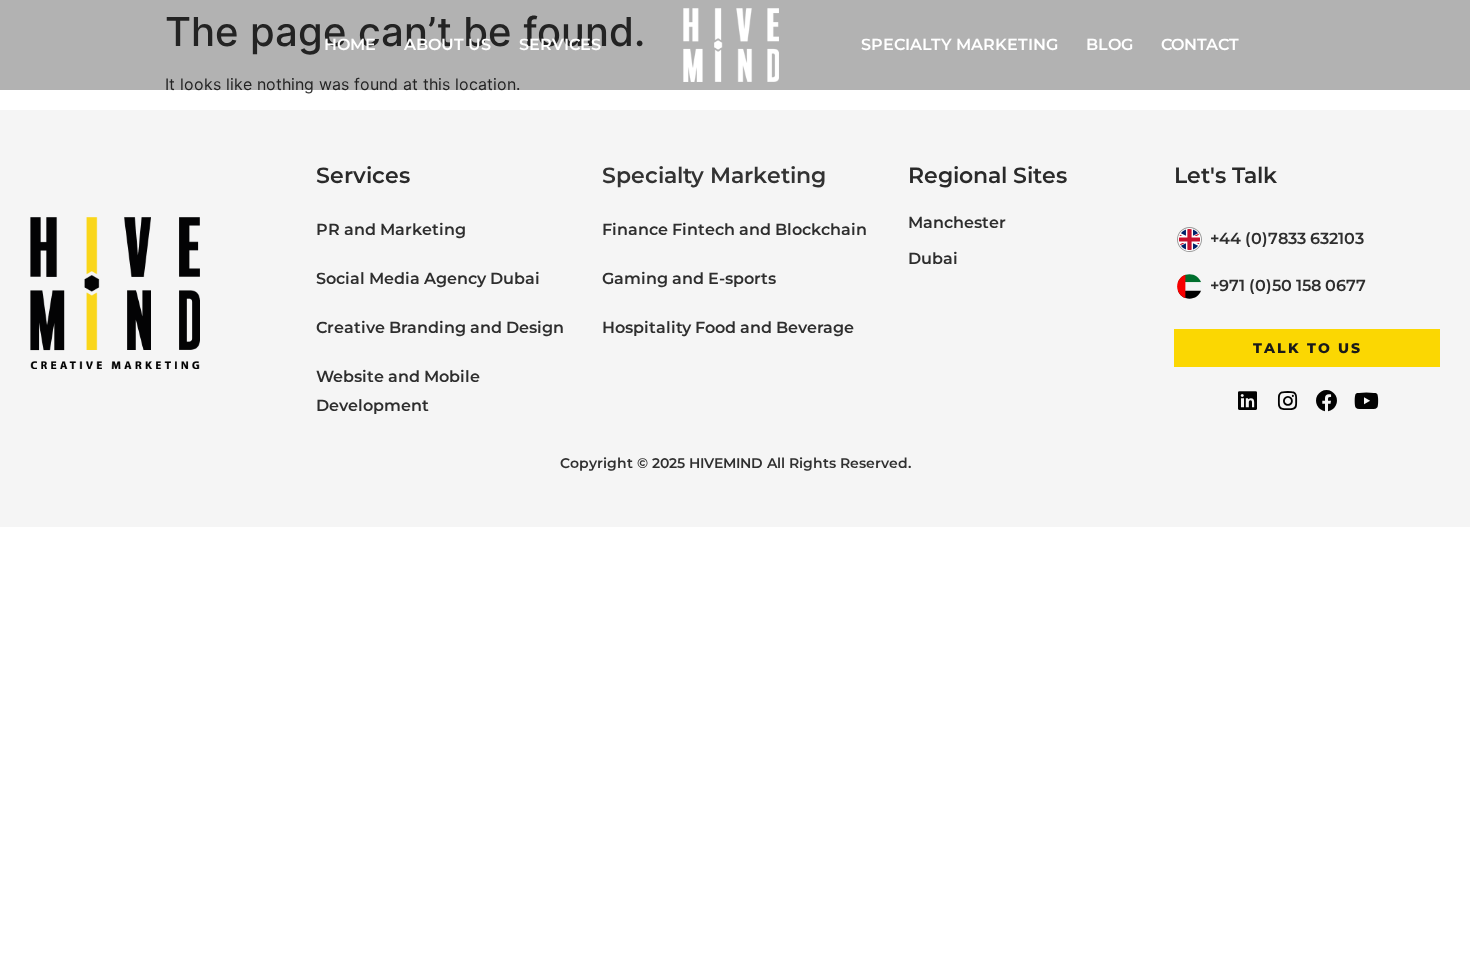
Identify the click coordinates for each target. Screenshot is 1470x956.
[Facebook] (1327, 400)
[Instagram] (1287, 400)
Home (350, 44)
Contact (1200, 44)
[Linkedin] (1248, 400)
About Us (447, 44)
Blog (1109, 44)
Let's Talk (1225, 175)
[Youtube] (1366, 400)
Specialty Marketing (959, 44)
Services (560, 44)
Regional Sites (987, 175)
